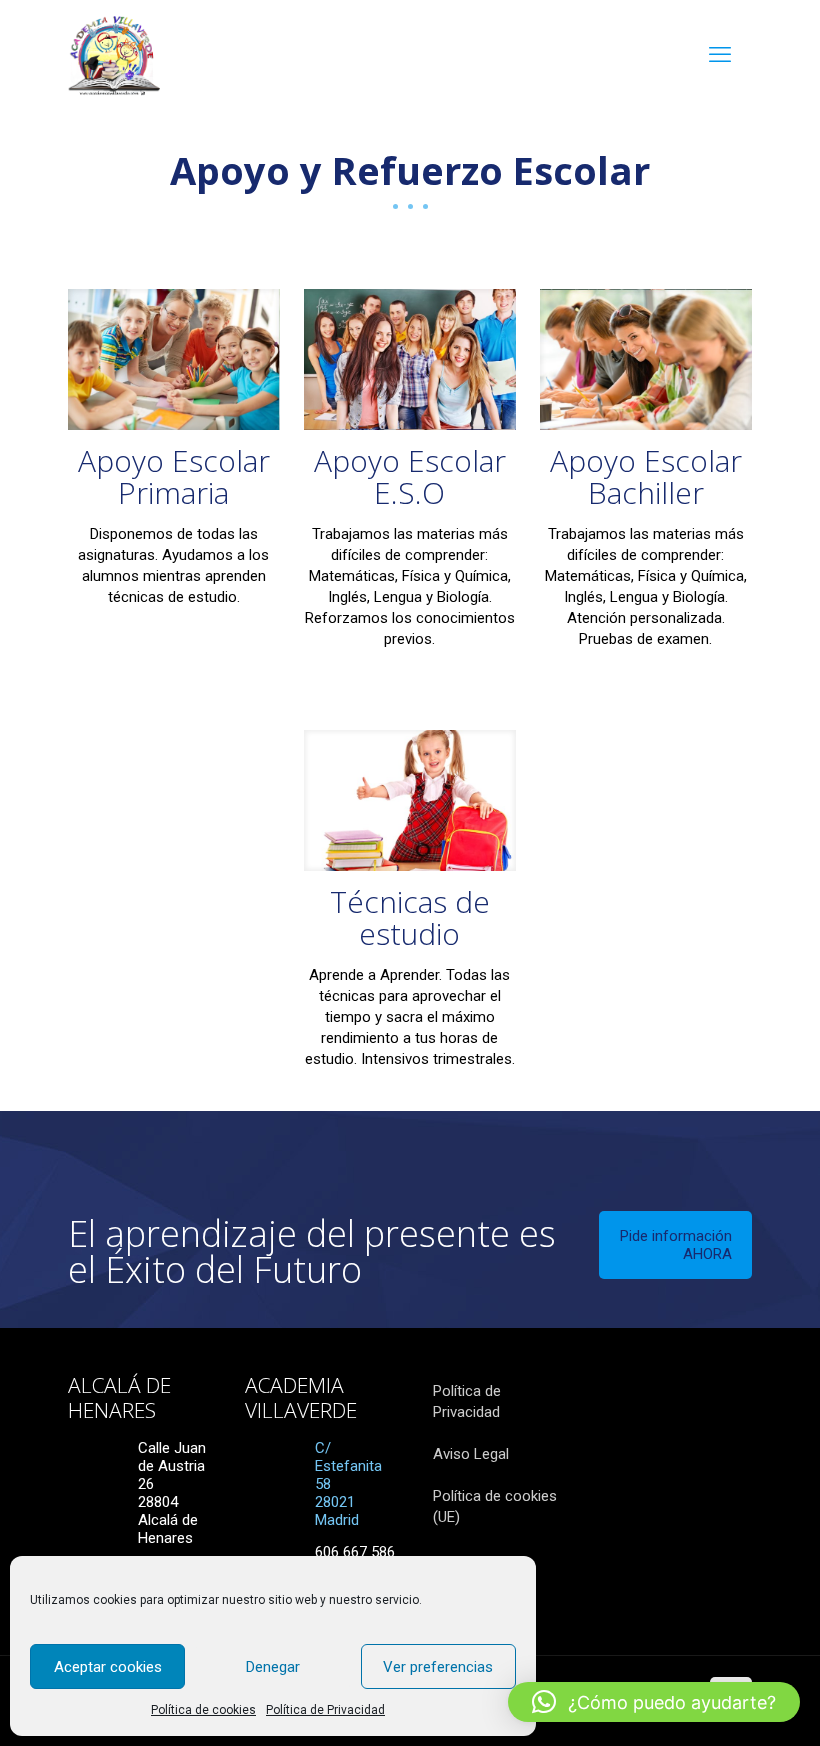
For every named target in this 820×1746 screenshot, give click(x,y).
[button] (654, 1702)
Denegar (273, 1667)
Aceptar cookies (108, 1667)
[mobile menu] (720, 55)
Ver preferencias (438, 1667)
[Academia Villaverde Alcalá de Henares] (114, 55)
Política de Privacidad (325, 1710)
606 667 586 (355, 1552)
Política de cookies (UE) (495, 1506)
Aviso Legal (471, 1454)
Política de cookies (203, 1710)
